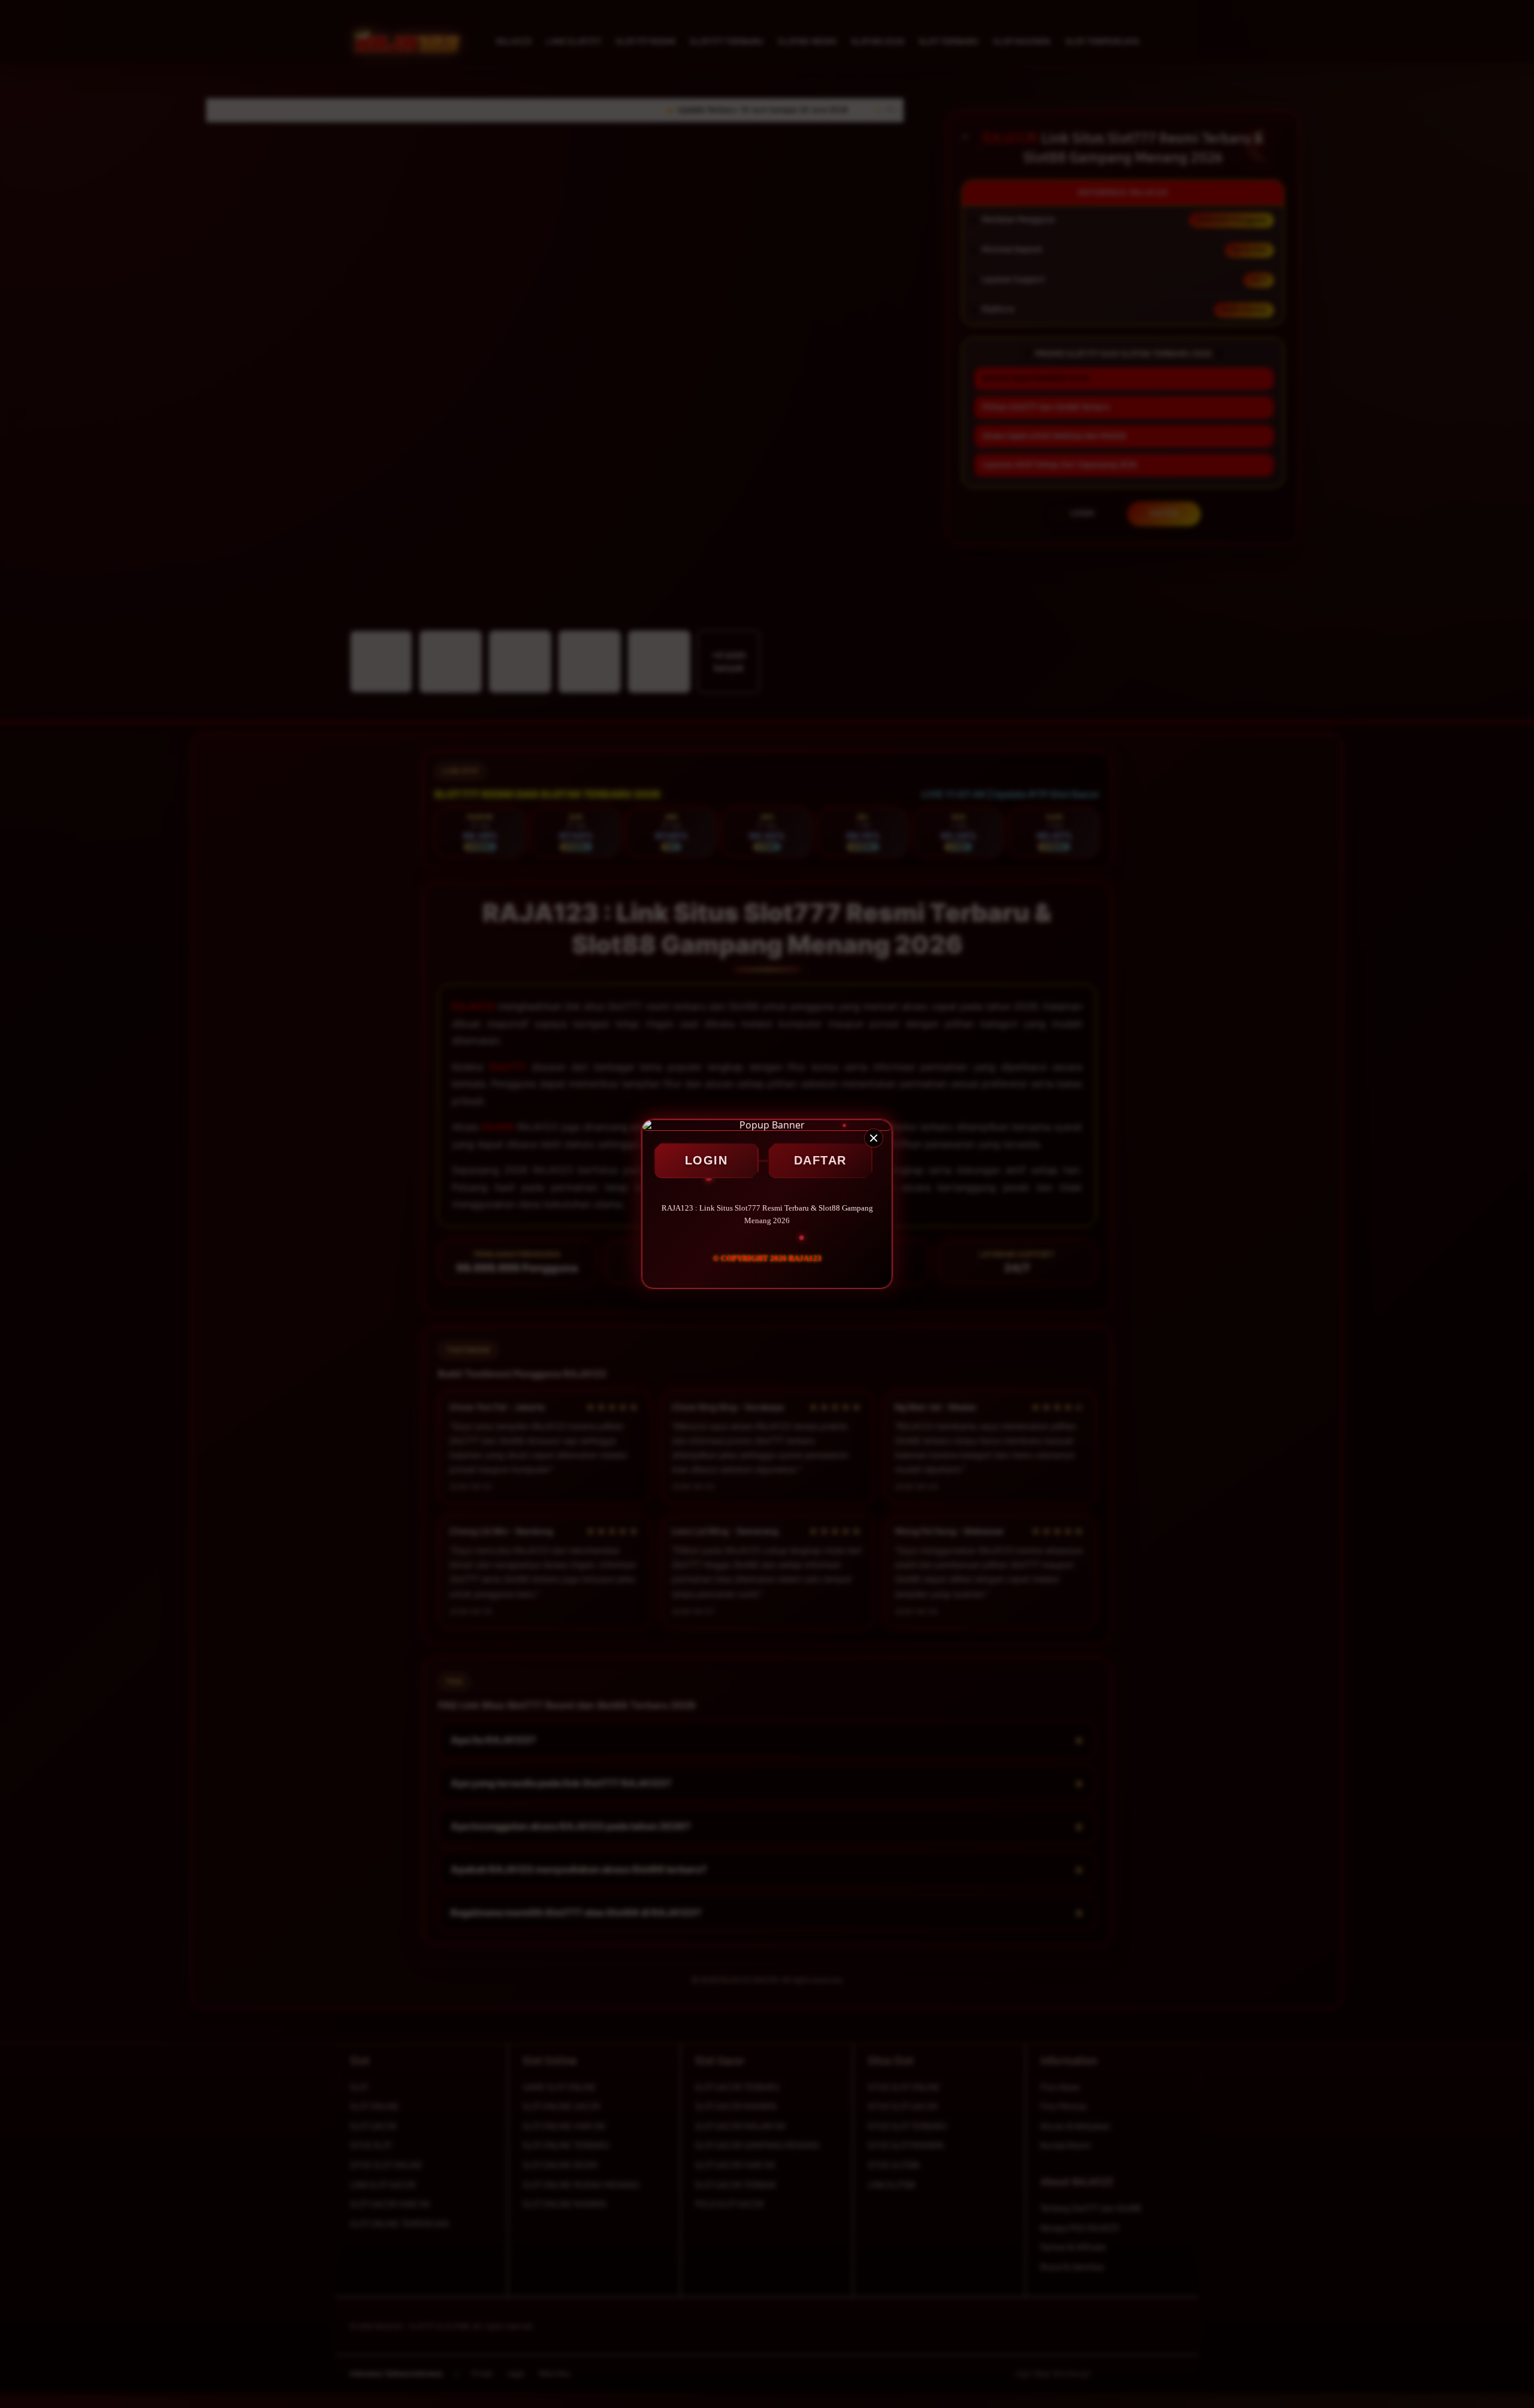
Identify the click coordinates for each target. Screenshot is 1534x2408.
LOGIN (706, 1160)
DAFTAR (820, 1160)
